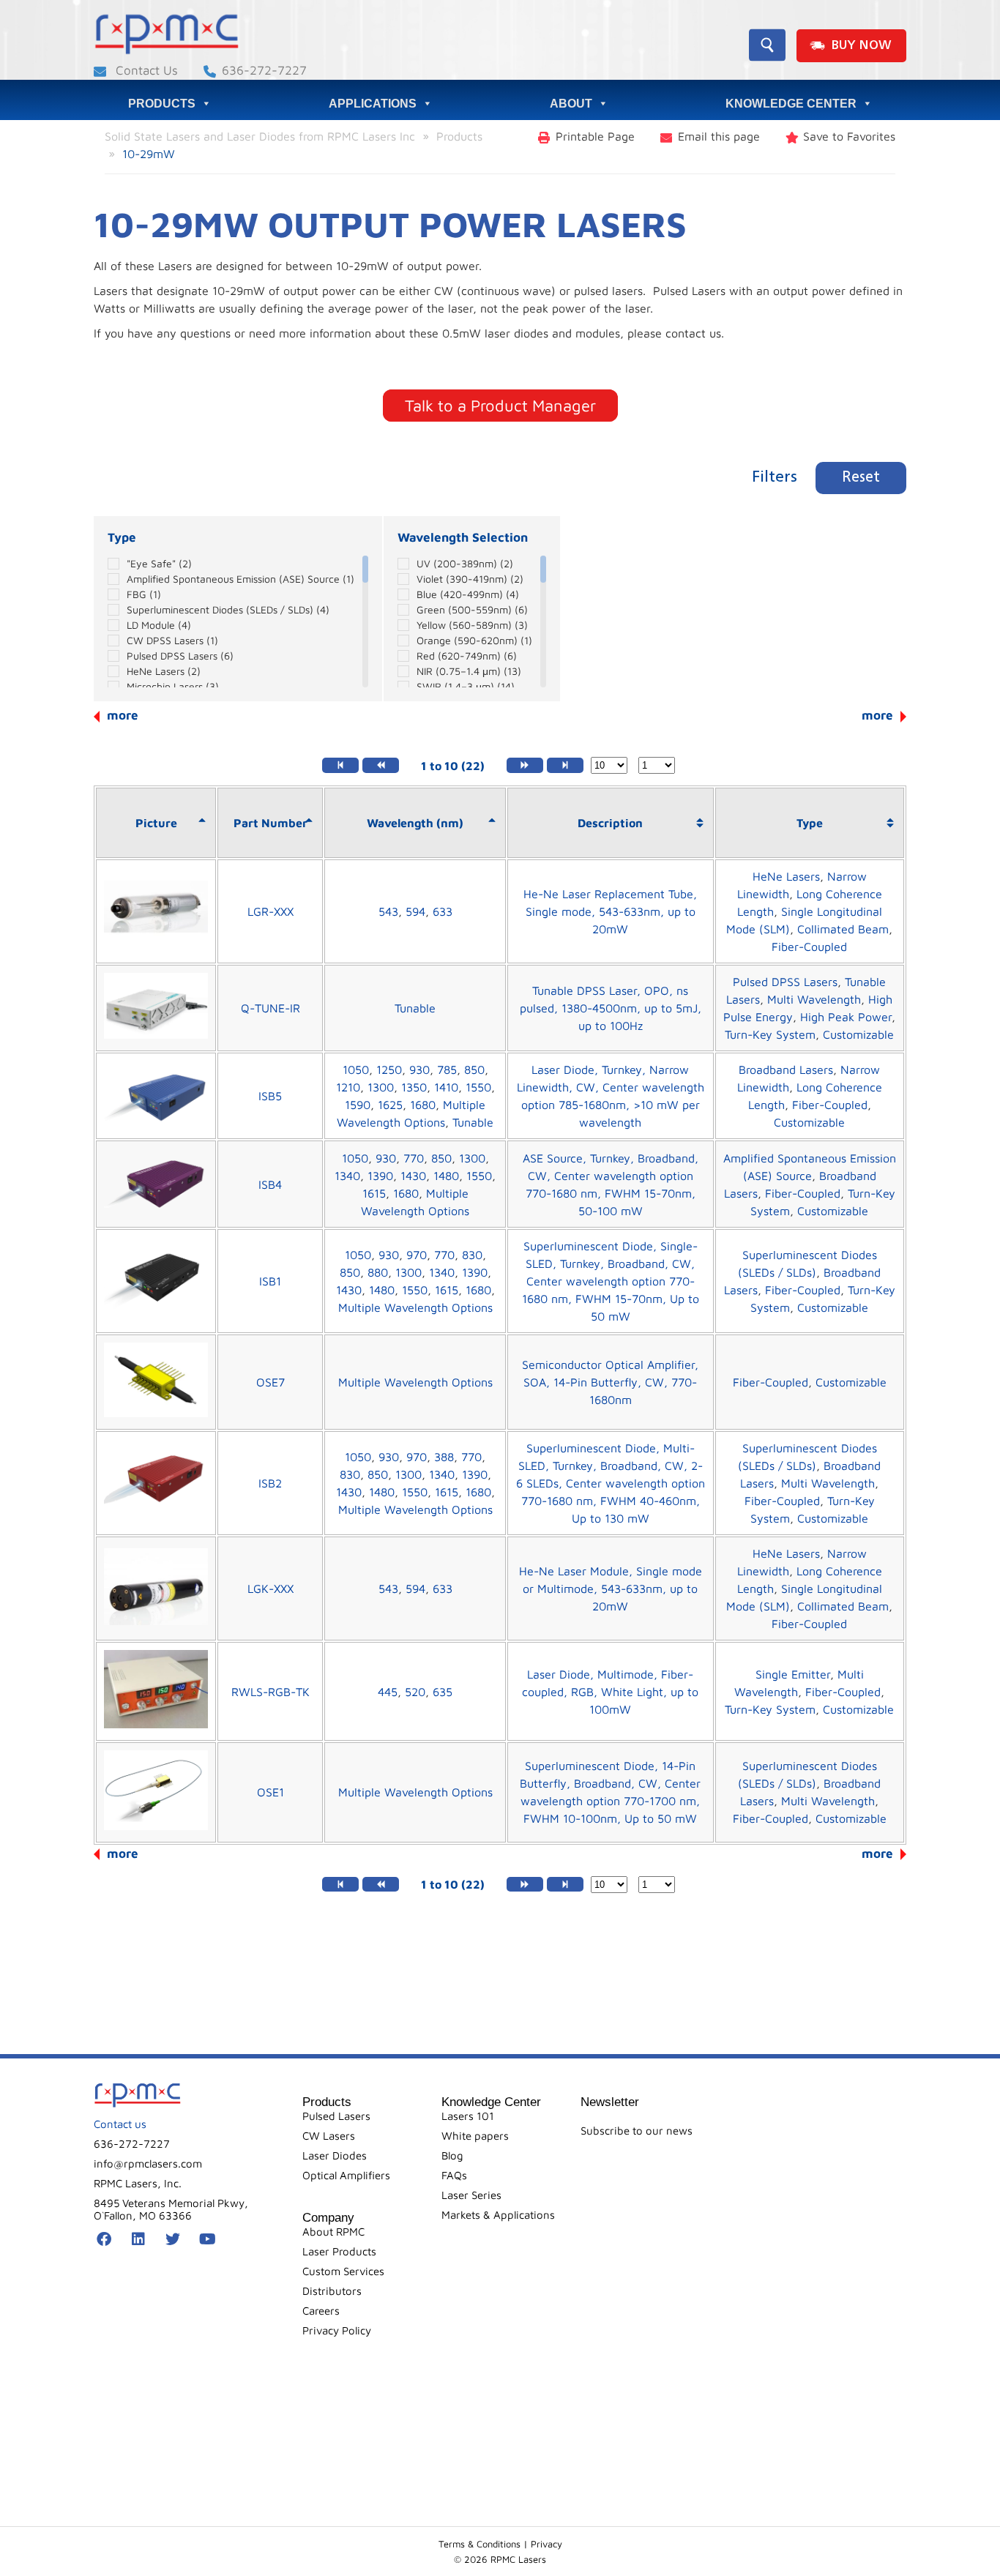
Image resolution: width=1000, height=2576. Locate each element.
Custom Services (343, 2271)
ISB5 (270, 1096)
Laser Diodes (335, 2155)
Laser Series (471, 2195)
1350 (414, 1087)
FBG (144, 594)
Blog (452, 2155)
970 (417, 1255)
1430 (413, 1176)
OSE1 (270, 1792)
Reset (861, 478)
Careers (321, 2311)
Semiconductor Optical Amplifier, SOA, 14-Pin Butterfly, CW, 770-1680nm (610, 1382)
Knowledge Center (791, 104)
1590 (358, 1105)
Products (162, 104)
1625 (390, 1105)
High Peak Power (846, 1017)
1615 (374, 1193)
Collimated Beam (843, 929)
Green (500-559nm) (472, 609)
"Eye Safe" (159, 563)
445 (388, 1692)
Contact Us (145, 70)
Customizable (858, 1034)
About (571, 104)
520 (415, 1692)
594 (415, 911)
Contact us (120, 2124)
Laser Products (339, 2251)
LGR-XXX (270, 911)
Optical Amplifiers (346, 2175)
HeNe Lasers (164, 671)
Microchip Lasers (173, 686)
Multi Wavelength (814, 999)
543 (388, 911)
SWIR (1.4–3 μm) (466, 686)
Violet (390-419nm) (470, 579)
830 (472, 1255)
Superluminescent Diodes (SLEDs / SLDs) (228, 609)
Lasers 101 (468, 2116)
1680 (423, 1105)
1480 (446, 1176)
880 (378, 1272)
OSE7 (270, 1382)
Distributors (332, 2291)
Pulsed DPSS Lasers (180, 656)
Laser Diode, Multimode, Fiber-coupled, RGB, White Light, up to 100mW (610, 1692)
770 (414, 1158)
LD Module (159, 625)
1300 (381, 1087)
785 (447, 1069)
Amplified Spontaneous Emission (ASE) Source (240, 579)
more (877, 715)
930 (419, 1069)
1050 (356, 1069)
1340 (347, 1176)
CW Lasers (329, 2136)
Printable (595, 136)
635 (443, 1692)
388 (444, 1457)
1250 (389, 1069)
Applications (373, 104)
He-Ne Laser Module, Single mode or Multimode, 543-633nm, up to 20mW (611, 1588)
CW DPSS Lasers (172, 640)
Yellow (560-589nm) (472, 625)
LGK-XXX (270, 1588)
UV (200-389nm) (465, 563)
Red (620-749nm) (467, 656)
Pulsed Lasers (336, 2116)
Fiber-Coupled (809, 947)
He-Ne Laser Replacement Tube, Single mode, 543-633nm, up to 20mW (610, 911)
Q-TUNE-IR (270, 1008)
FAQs (454, 2175)
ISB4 (270, 1184)
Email (719, 136)
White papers (475, 2136)
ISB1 (270, 1281)
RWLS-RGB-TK (270, 1692)
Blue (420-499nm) (468, 594)
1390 (380, 1176)
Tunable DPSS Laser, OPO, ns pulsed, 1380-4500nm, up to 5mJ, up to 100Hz (611, 1008)
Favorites (849, 136)
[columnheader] (156, 823)
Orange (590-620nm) (474, 640)
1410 (446, 1087)
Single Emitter (793, 1674)
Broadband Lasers (786, 1069)
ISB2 (270, 1483)
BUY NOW (861, 46)
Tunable (415, 1008)
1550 (478, 1087)
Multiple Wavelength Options (415, 1307)
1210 (348, 1087)
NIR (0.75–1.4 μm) (469, 671)
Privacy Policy (337, 2330)
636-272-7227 (264, 70)
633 (443, 911)
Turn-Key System (770, 1034)
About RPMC (333, 2232)
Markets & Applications (498, 2215)
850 (474, 1069)
